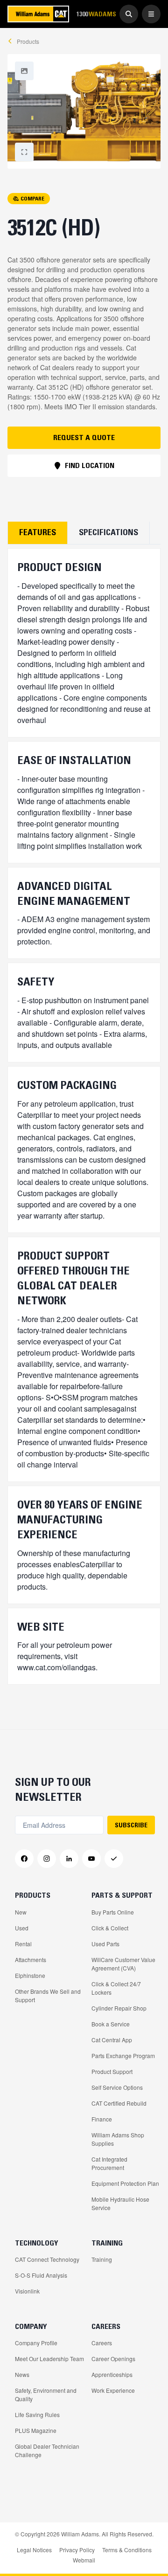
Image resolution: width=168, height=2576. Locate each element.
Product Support (112, 2071)
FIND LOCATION (90, 465)
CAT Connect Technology (47, 2259)
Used (22, 1928)
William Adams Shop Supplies (118, 2139)
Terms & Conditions (127, 2550)
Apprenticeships (112, 2374)
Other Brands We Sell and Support (48, 1995)
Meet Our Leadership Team (49, 2359)
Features (38, 532)
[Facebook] (24, 1859)
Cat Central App (112, 2040)
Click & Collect (110, 1928)
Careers (102, 2343)
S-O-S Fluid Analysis (41, 2275)
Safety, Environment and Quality (46, 2394)
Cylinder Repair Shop (119, 2008)
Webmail (84, 2560)
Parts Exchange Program (123, 2056)
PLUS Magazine (36, 2430)
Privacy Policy (77, 2550)
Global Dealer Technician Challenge (47, 2450)
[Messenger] (114, 1859)
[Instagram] (47, 1859)
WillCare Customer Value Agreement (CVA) (123, 1964)
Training (102, 2259)
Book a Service (111, 2024)
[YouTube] (91, 1859)
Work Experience (113, 2390)
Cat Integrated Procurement (109, 2163)
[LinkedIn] (69, 1859)
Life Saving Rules (37, 2414)
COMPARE (32, 198)
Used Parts (105, 1944)
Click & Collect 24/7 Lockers (116, 1988)
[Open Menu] (151, 14)
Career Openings (113, 2359)
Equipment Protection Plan (125, 2183)
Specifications (108, 532)
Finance (102, 2119)
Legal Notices (34, 2550)
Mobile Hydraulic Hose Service (120, 2203)
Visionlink (27, 2291)
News (22, 2374)
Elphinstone (30, 1975)
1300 (96, 14)
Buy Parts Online (113, 1912)
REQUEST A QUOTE (84, 437)
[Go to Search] (129, 14)
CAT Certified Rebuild (119, 2103)
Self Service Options (117, 2087)
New (21, 1912)
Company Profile (36, 2343)
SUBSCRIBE (131, 1825)
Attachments (31, 1960)
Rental (23, 1944)
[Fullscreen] (24, 71)
